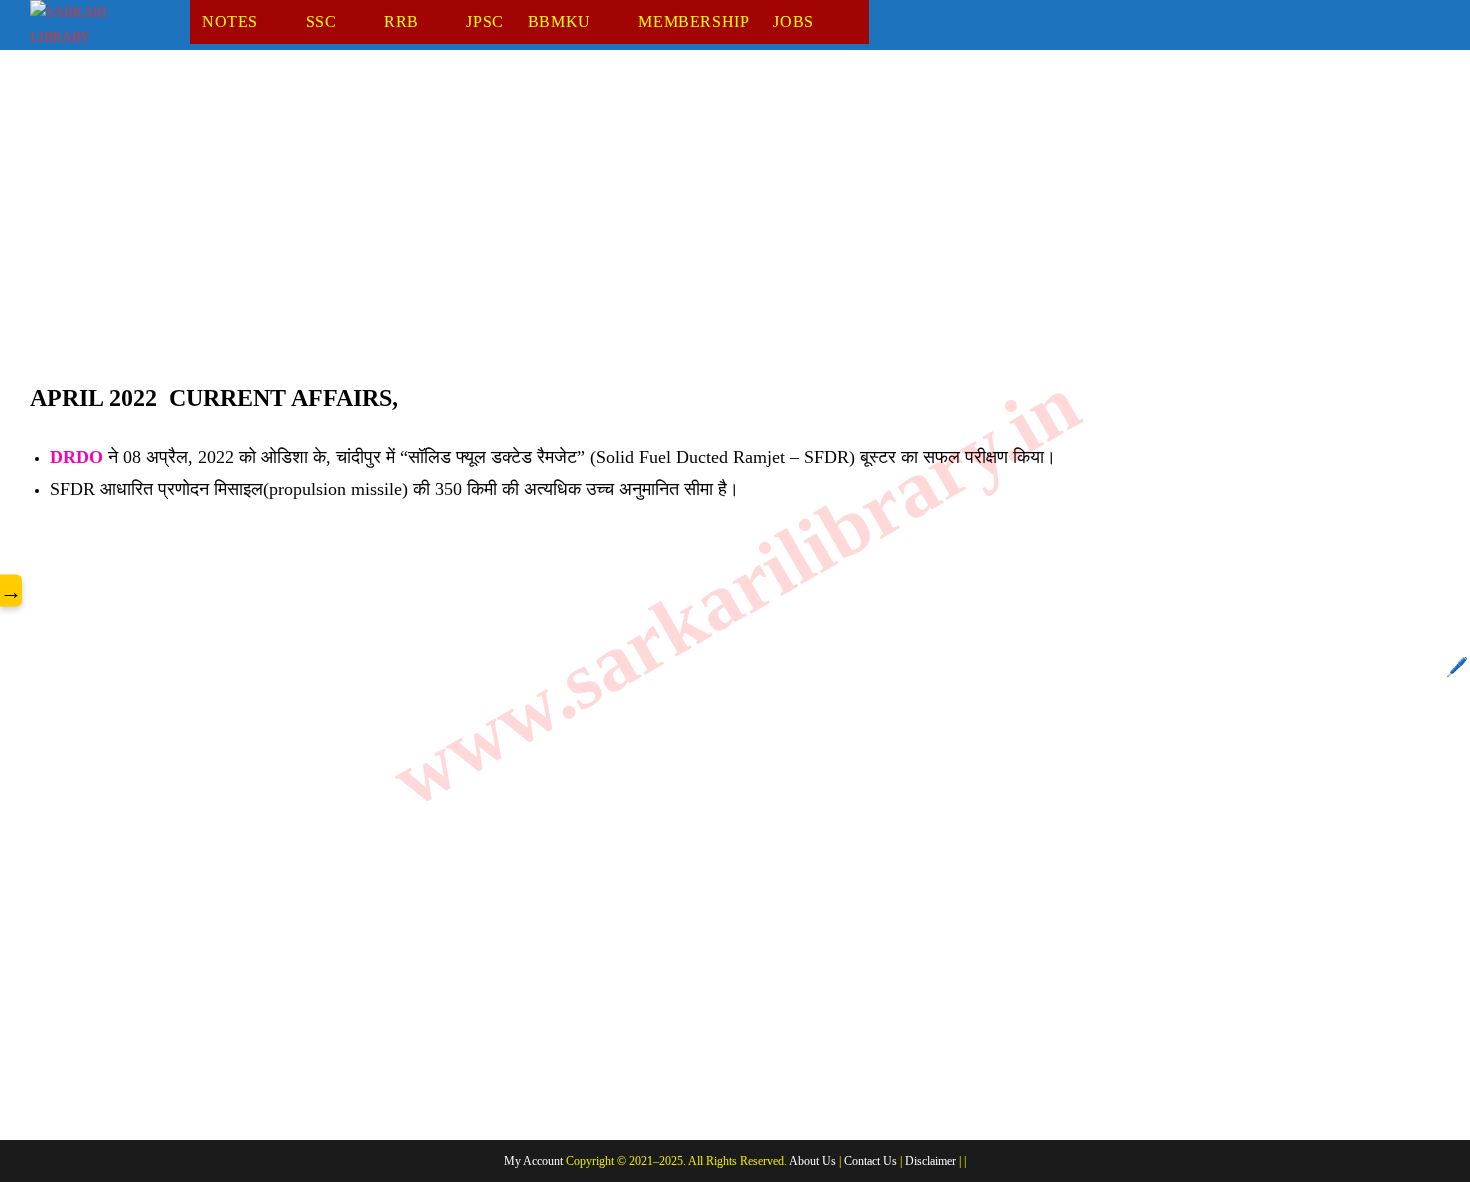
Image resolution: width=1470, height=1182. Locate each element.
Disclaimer (930, 1161)
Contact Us (870, 1161)
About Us (812, 1161)
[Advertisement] (630, 229)
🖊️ (1457, 667)
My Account (533, 1161)
